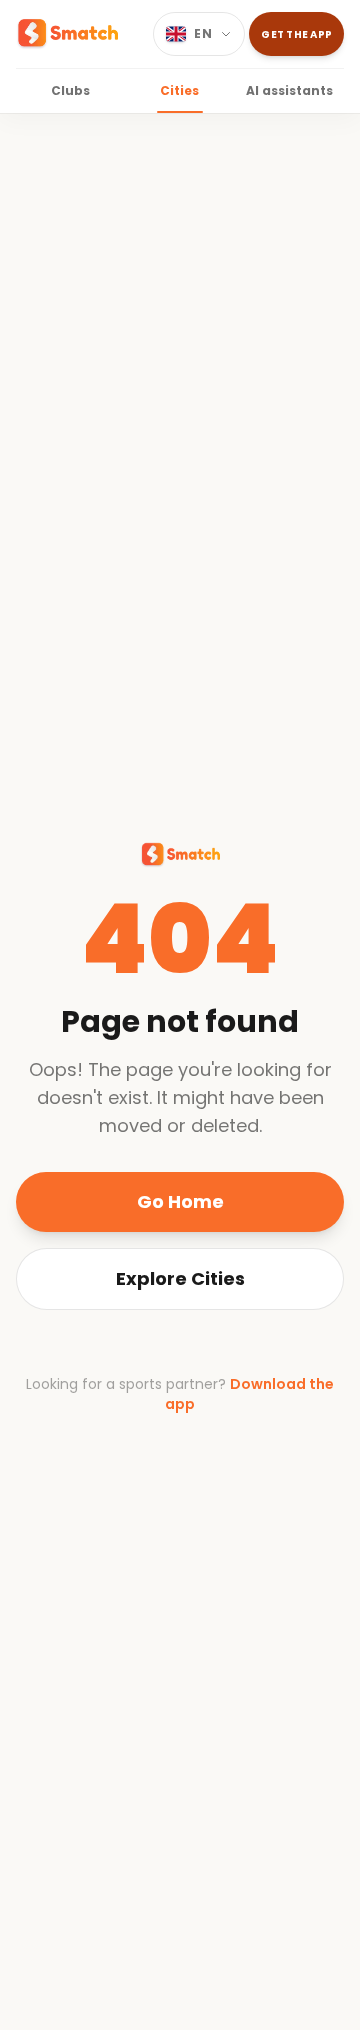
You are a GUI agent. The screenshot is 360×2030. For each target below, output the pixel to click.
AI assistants (289, 90)
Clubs (70, 90)
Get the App (296, 34)
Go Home (180, 1201)
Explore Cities (180, 1278)
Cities (179, 90)
